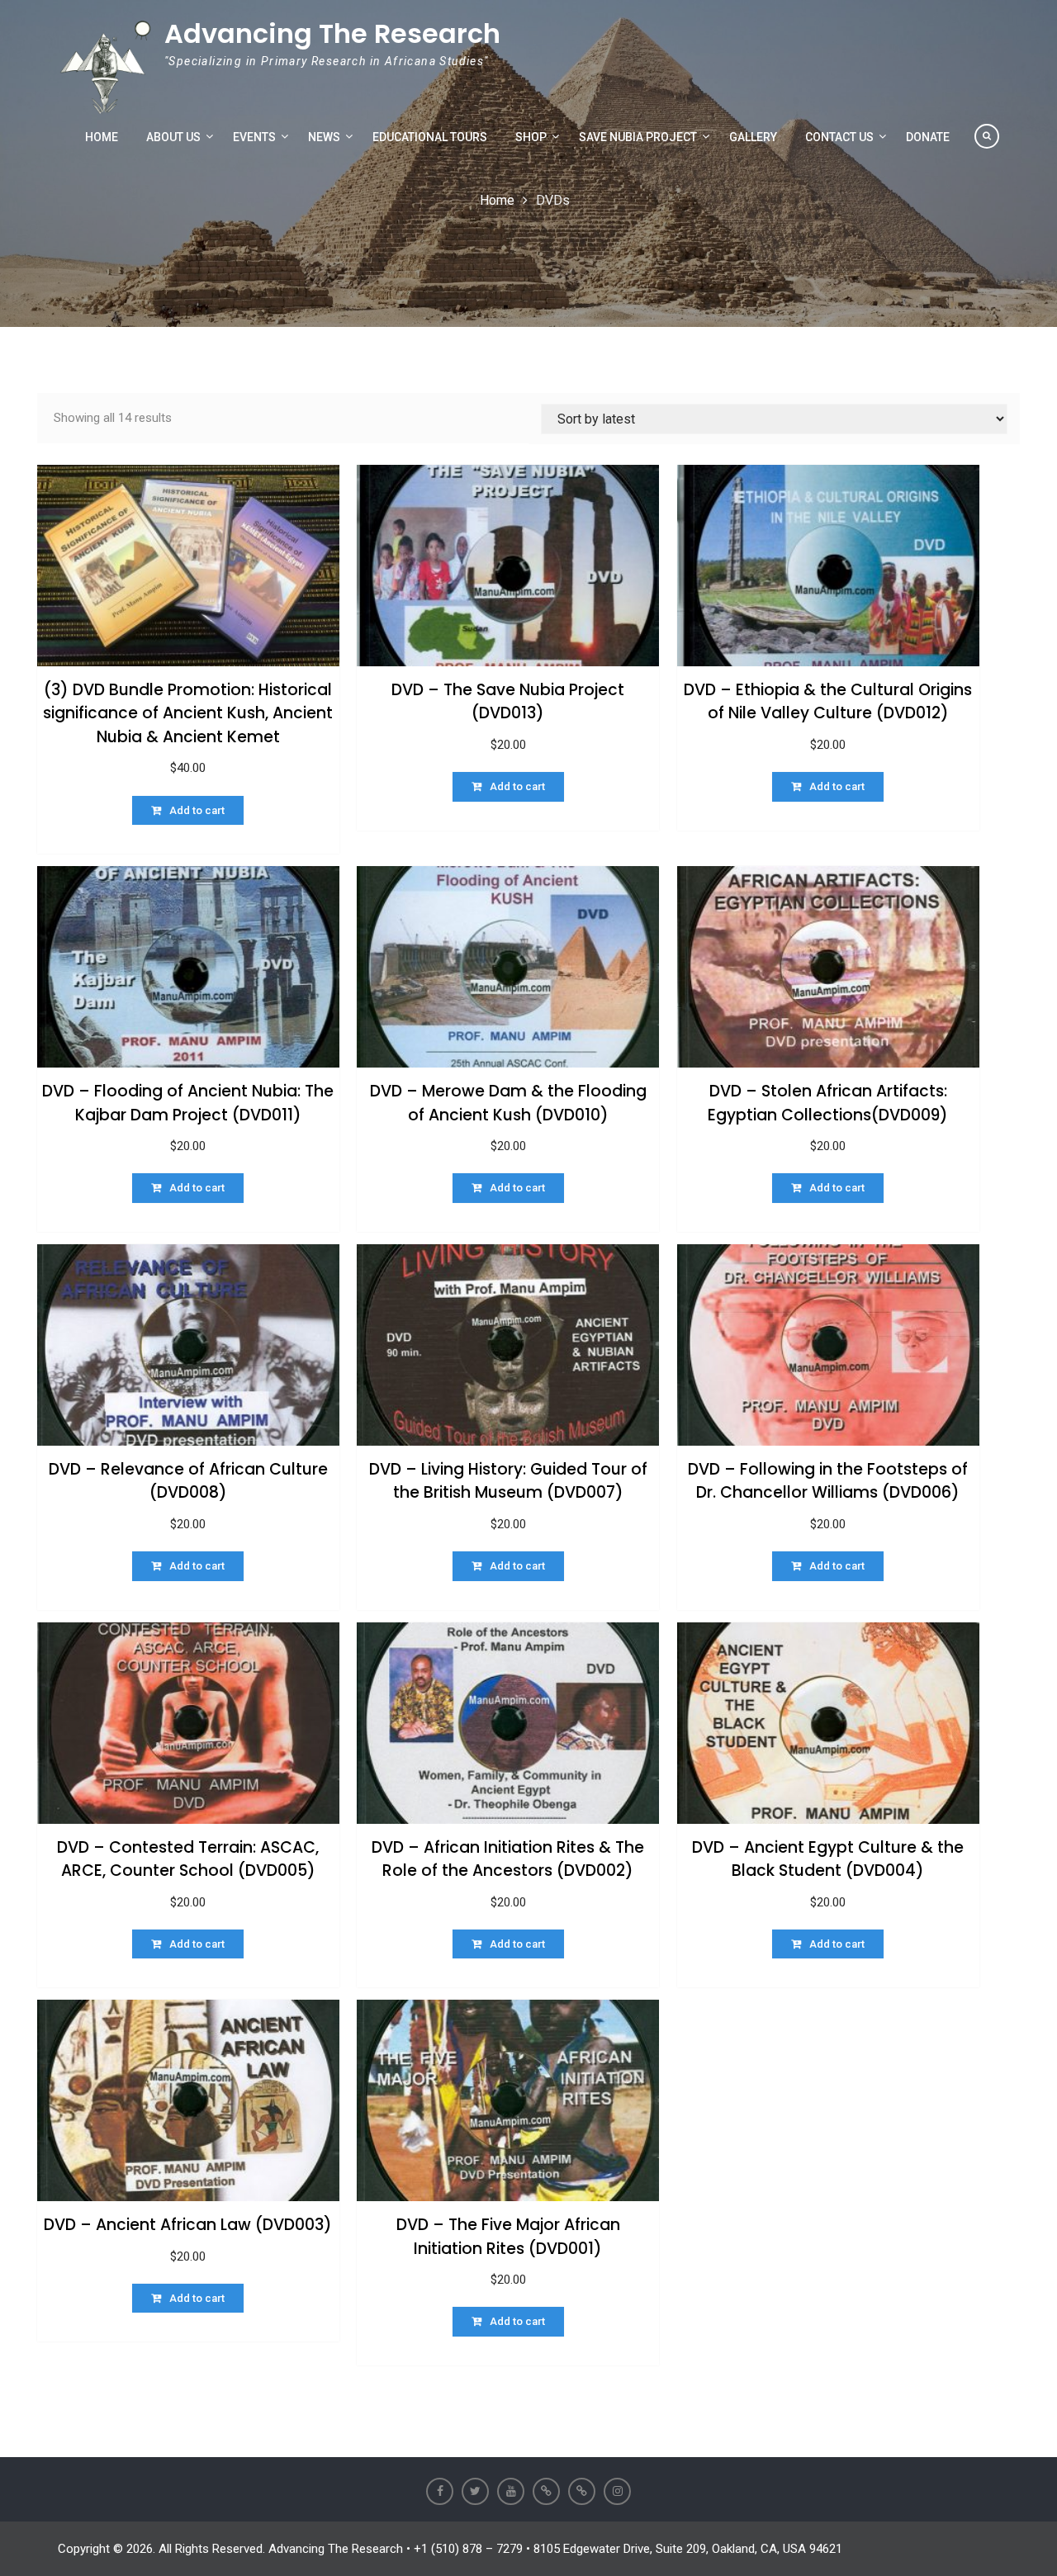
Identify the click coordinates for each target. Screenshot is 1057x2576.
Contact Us (839, 137)
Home (102, 137)
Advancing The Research (332, 33)
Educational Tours (430, 137)
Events (254, 137)
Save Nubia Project (638, 137)
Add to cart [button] (197, 810)
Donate (928, 137)
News (324, 137)
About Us (173, 137)
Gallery (753, 137)
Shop (531, 137)
